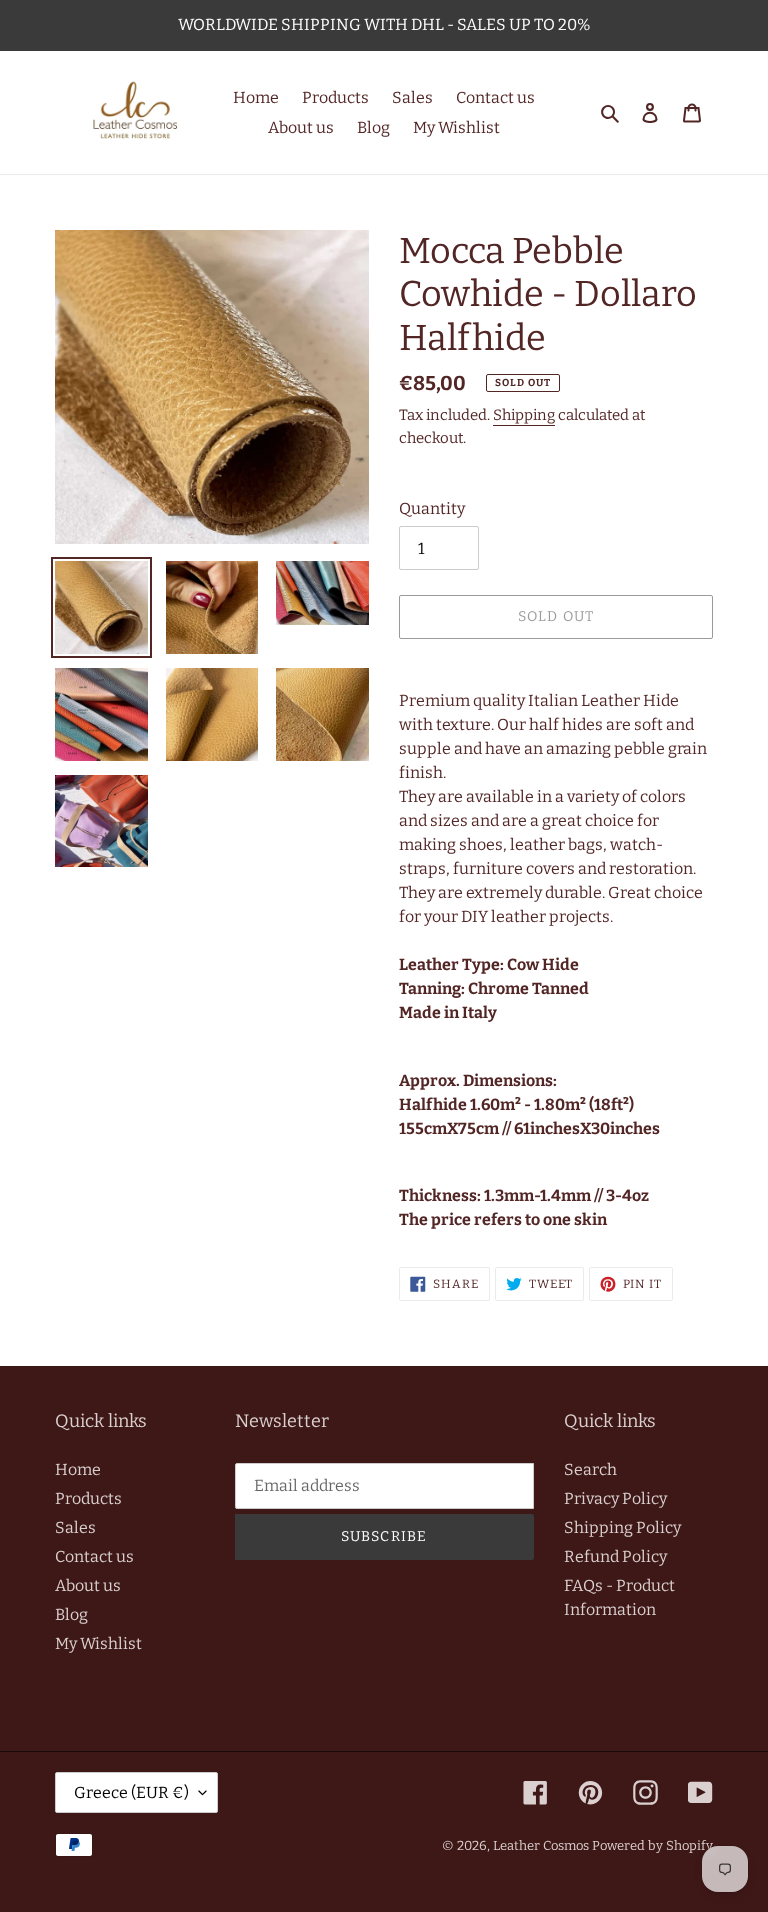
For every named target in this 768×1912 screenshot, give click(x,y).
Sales (75, 1527)
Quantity (432, 508)
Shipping (524, 415)
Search (590, 1469)
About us (88, 1585)
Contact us (94, 1556)
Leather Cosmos (541, 1845)
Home (78, 1469)
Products (88, 1498)
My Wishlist (98, 1643)
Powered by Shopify (652, 1845)
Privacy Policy (615, 1498)
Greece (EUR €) (131, 1792)
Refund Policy (615, 1556)
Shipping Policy (622, 1527)
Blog (71, 1614)
